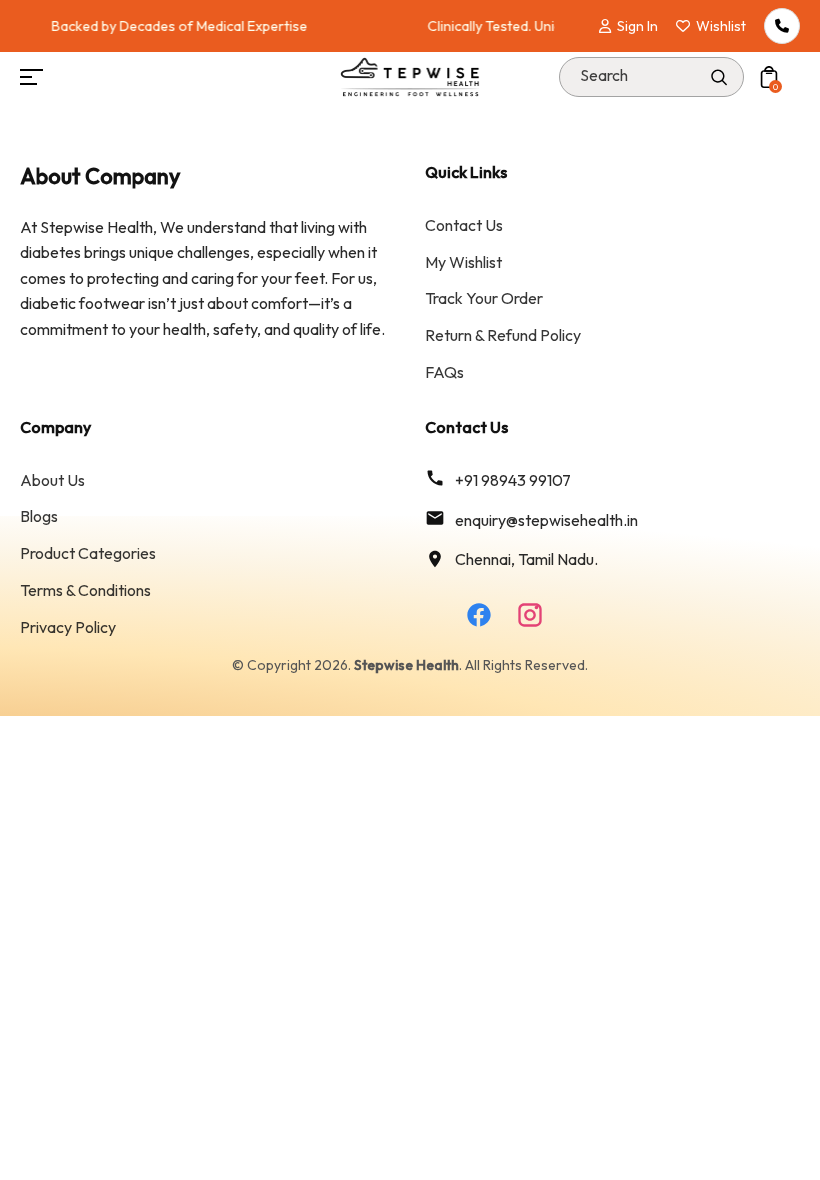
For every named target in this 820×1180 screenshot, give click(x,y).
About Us (52, 480)
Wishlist (721, 26)
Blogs (39, 516)
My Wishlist (463, 262)
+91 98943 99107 (513, 480)
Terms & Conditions (85, 590)
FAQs (444, 372)
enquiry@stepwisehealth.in (546, 520)
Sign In (637, 26)
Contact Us (464, 225)
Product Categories (88, 553)
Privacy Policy (68, 627)
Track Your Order (484, 298)
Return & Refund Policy (503, 335)
